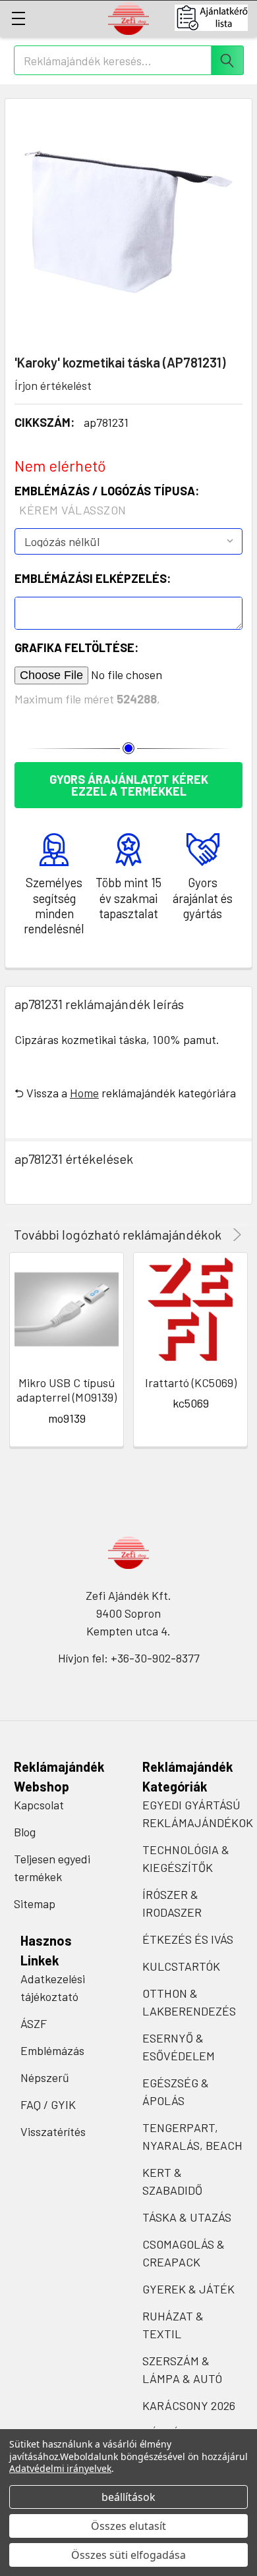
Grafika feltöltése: (76, 647)
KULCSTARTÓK (181, 1966)
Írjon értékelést (53, 385)
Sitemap (35, 1904)
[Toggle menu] (18, 18)
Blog (25, 1832)
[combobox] (129, 60)
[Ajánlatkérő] (216, 18)
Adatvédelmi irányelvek (60, 2468)
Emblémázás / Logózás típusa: (107, 500)
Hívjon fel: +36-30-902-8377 (129, 1658)
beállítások (128, 2497)
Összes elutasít (128, 2526)
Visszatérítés (53, 2131)
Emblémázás (52, 2050)
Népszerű (45, 2077)
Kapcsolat (39, 1805)
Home (84, 1093)
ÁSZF (34, 2023)
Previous (218, 1235)
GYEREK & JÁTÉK (188, 2289)
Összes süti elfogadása (128, 2555)
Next (235, 1235)
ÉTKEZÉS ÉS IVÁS (188, 1939)
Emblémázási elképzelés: (93, 578)
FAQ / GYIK (48, 2104)
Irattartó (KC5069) (191, 1383)
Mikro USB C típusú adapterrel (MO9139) (67, 1390)
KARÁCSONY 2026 (189, 2405)
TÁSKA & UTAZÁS (187, 2217)
